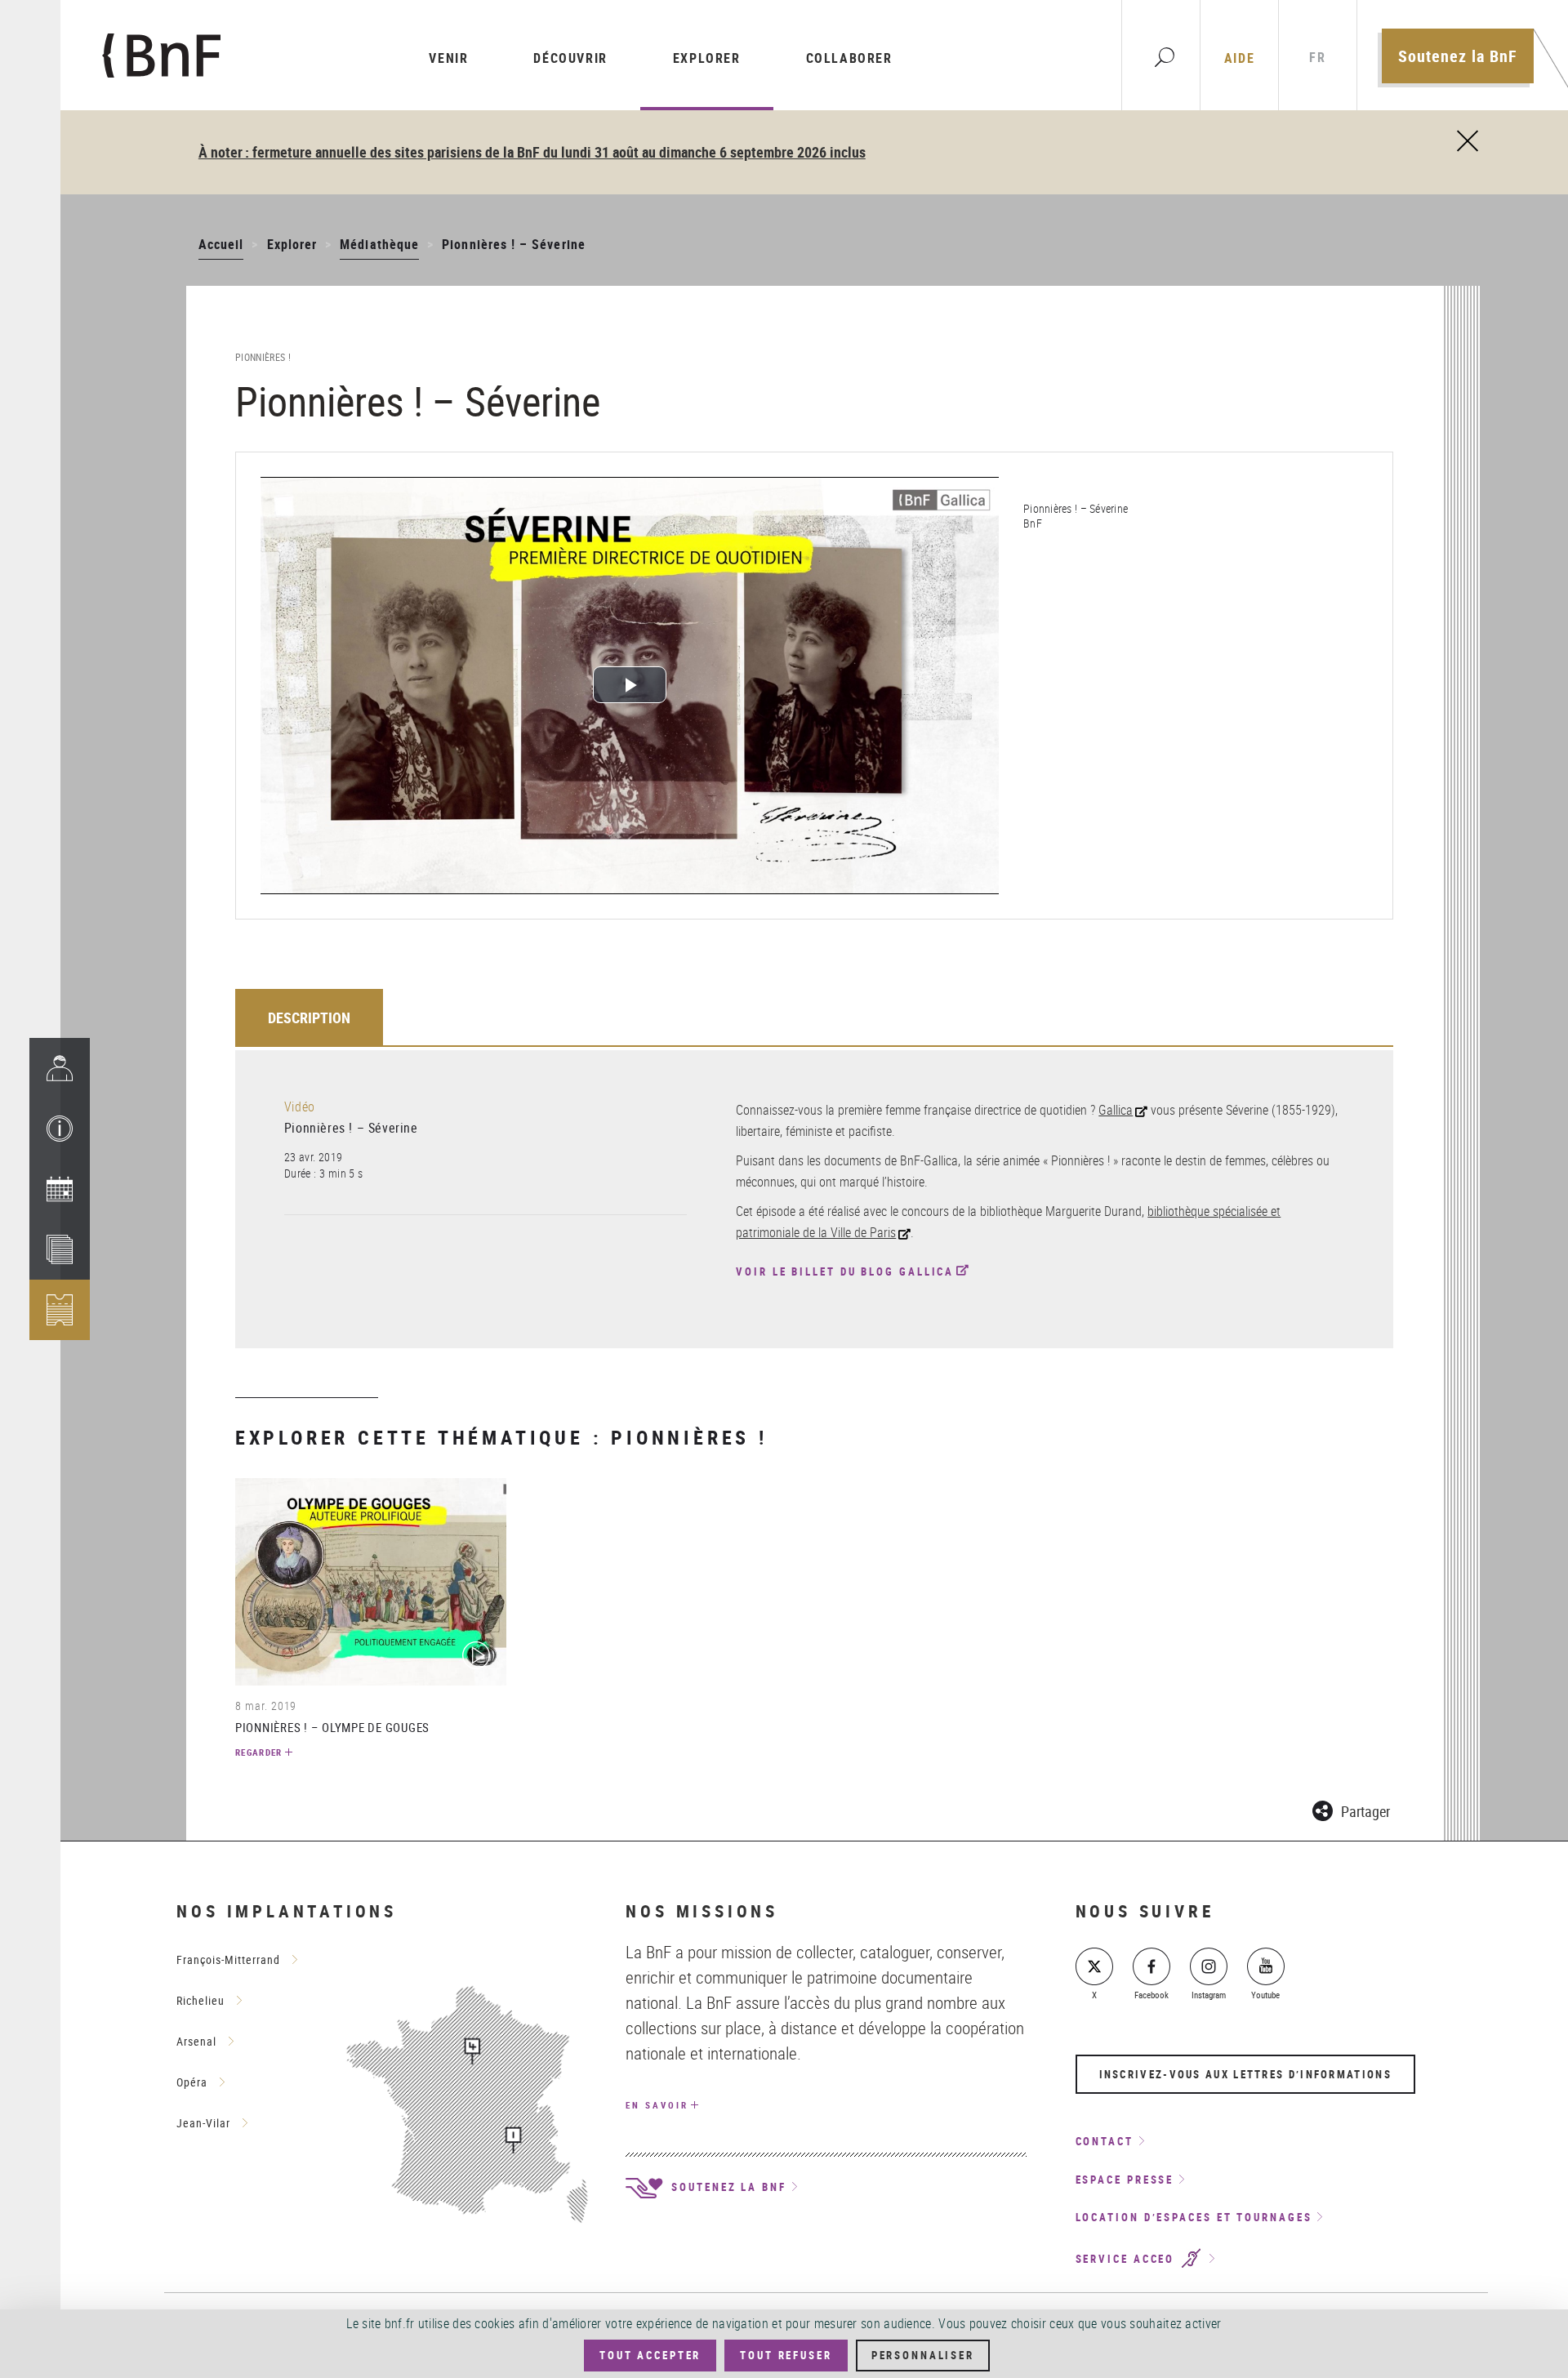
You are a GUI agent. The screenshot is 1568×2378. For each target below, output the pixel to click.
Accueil (221, 244)
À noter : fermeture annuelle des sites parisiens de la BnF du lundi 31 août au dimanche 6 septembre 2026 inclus (532, 152)
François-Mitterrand (228, 1959)
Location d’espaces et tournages (1194, 2217)
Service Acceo (1128, 2259)
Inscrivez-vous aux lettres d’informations (1245, 2074)
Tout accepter (650, 2355)
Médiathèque (379, 244)
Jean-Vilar (203, 2123)
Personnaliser (923, 2355)
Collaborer (849, 58)
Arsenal (196, 2041)
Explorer (707, 58)
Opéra (192, 2082)
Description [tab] (309, 1018)
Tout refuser (786, 2355)
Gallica (1116, 1110)
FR (1317, 58)
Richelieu (200, 2000)
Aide (1239, 58)
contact (1105, 2141)
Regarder (259, 1752)
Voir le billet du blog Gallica (845, 1271)
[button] (60, 1129)
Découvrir (570, 58)
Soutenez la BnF (1458, 56)
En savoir (657, 2105)
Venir (448, 58)
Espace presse (1125, 2180)
